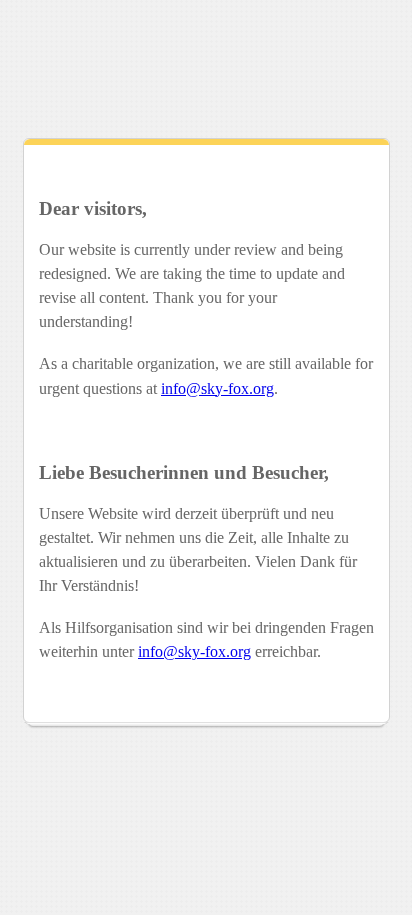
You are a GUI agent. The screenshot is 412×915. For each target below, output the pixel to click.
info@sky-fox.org (217, 388)
